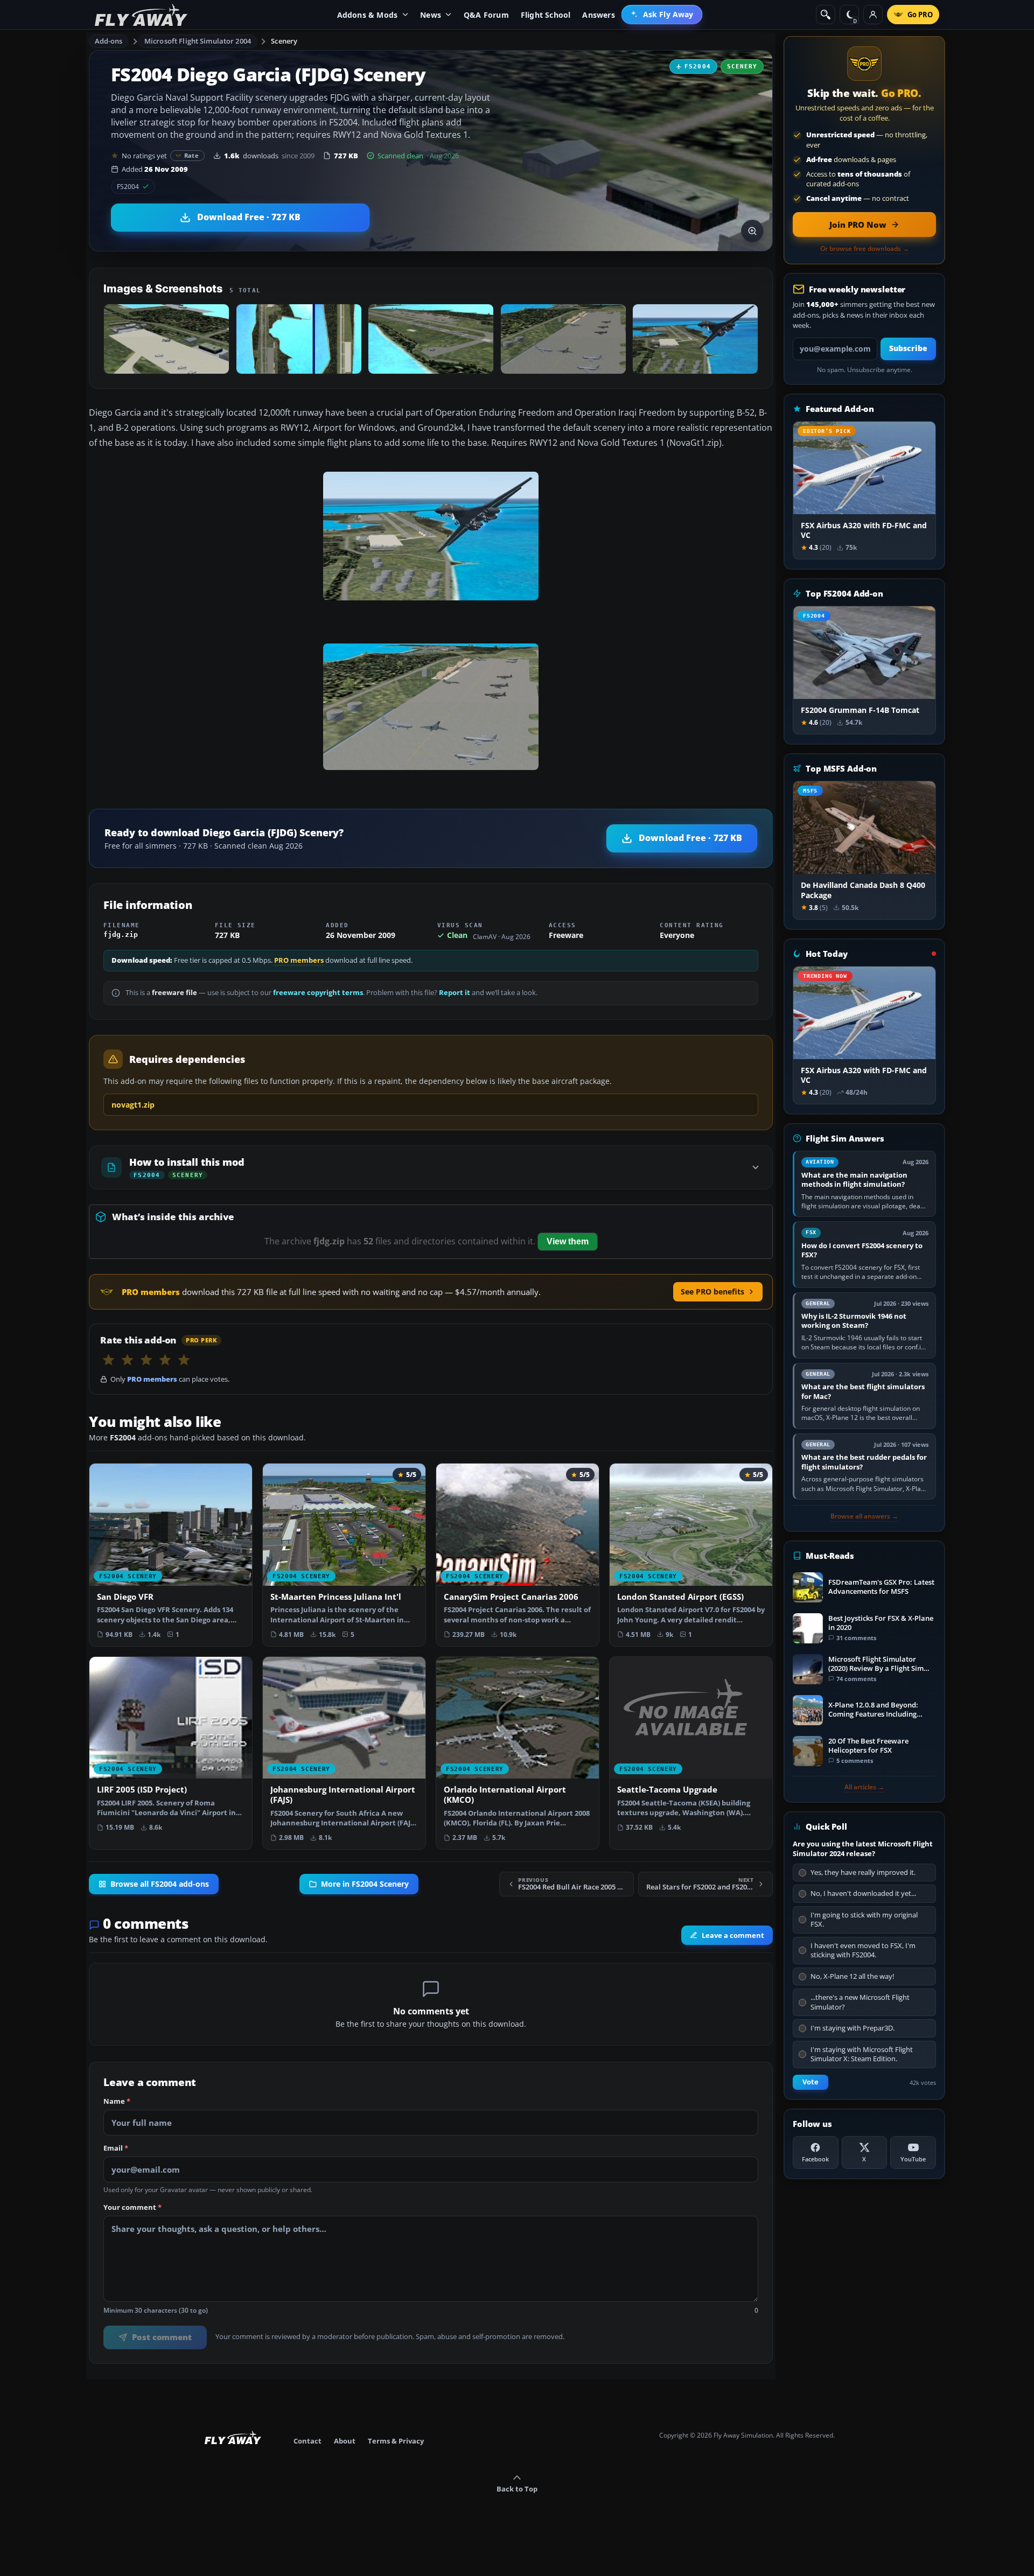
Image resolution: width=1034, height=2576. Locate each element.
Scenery (284, 41)
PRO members (299, 960)
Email (116, 2148)
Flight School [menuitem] (546, 15)
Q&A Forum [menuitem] (486, 15)
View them (568, 1241)
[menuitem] (662, 15)
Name (117, 2102)
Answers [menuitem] (598, 15)
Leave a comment (733, 1935)
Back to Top (517, 2489)
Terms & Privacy (396, 2441)
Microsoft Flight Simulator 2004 (198, 41)
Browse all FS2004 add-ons (160, 1884)
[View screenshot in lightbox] (752, 231)
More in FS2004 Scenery (365, 1884)
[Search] (826, 15)
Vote (811, 2082)
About (345, 2441)
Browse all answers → (864, 1516)
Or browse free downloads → (865, 249)
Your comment (132, 2208)
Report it (455, 993)
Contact (308, 2441)
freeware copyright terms (318, 993)
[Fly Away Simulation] (141, 15)
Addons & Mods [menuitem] (368, 15)
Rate (191, 155)
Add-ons (109, 41)
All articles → (864, 1787)
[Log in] (873, 15)
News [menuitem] (431, 15)
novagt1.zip (133, 1105)
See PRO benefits (712, 1291)
